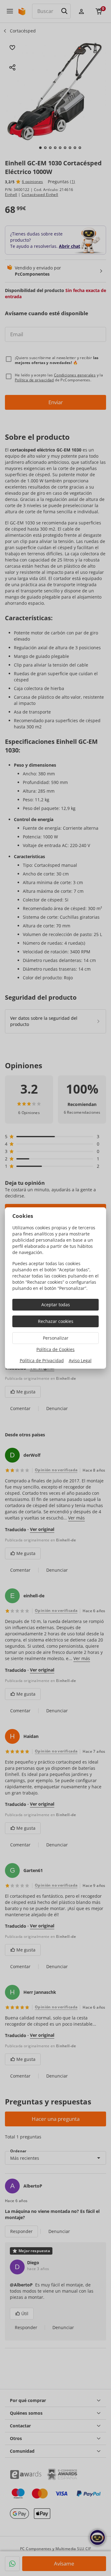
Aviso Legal (80, 1360)
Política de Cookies (55, 1349)
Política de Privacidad (42, 1360)
